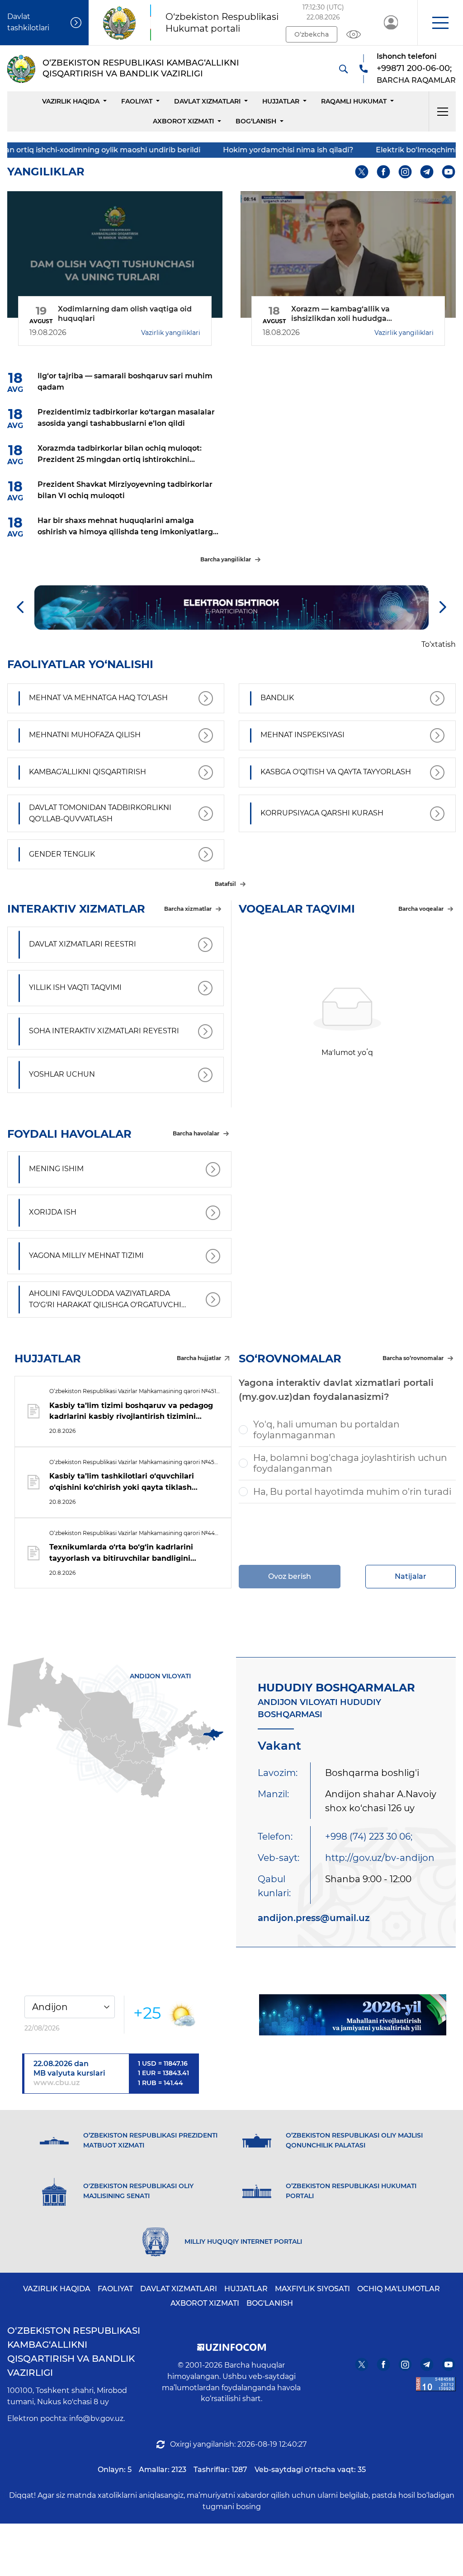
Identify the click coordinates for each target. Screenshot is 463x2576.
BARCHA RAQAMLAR (416, 80)
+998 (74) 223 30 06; (369, 1837)
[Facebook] (384, 172)
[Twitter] (362, 172)
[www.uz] (436, 2384)
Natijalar (411, 1576)
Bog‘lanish (256, 121)
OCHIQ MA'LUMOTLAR (399, 2289)
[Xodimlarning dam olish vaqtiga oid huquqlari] (115, 254)
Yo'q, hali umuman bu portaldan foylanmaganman (326, 1430)
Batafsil (225, 884)
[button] (440, 23)
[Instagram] (405, 172)
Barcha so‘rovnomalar (413, 1358)
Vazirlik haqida (71, 101)
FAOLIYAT (115, 2289)
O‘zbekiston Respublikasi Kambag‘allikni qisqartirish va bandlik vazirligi (74, 2352)
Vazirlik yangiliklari (171, 333)
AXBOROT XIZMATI (205, 2303)
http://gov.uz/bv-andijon (380, 1858)
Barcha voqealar (421, 909)
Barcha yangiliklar (226, 559)
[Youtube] (449, 172)
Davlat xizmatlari (207, 101)
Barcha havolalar (196, 1133)
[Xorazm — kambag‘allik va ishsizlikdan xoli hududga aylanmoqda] (348, 254)
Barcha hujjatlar (199, 1358)
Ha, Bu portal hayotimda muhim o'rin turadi (352, 1492)
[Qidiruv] (343, 69)
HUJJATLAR (281, 101)
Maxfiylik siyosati (312, 2289)
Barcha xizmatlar (188, 909)
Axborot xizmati (183, 121)
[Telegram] (427, 172)
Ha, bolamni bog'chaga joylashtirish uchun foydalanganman (350, 1463)
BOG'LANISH (270, 2303)
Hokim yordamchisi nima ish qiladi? (224, 150)
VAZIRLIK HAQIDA (57, 2289)
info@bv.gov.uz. (97, 2418)
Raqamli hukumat (354, 101)
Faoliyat (137, 101)
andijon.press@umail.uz (314, 1918)
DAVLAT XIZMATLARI (179, 2289)
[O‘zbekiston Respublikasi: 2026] (353, 2015)
